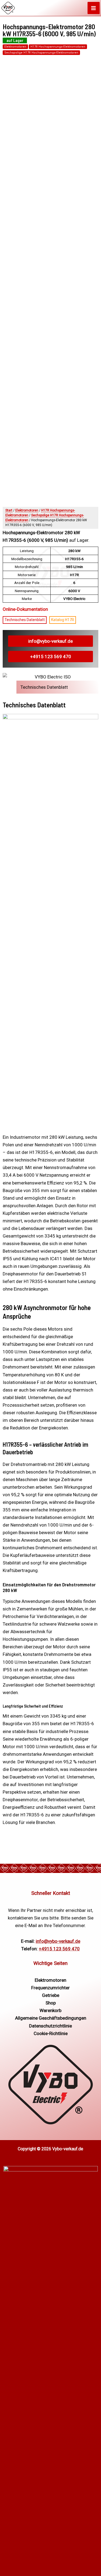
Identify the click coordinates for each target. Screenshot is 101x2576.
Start (9, 510)
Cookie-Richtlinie (51, 2033)
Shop (51, 2003)
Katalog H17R (63, 620)
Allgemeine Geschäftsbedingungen (51, 2018)
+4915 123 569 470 (51, 657)
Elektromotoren (15, 47)
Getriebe (51, 1995)
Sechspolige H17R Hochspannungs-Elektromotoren (41, 53)
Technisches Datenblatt (25, 620)
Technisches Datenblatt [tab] (44, 687)
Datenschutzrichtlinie (50, 2026)
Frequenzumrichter (50, 1988)
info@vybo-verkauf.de (50, 641)
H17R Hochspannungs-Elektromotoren (58, 47)
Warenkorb (50, 2010)
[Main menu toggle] (94, 8)
